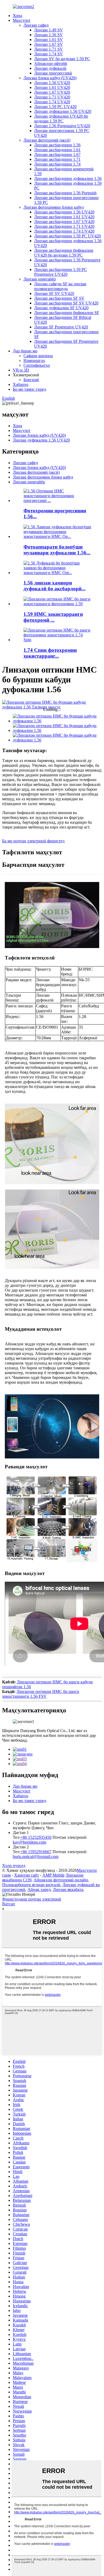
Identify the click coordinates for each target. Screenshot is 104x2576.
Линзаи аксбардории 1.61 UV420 (64, 217)
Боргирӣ (31, 380)
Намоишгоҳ (34, 360)
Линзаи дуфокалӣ (50, 68)
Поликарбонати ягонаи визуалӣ (31, 1885)
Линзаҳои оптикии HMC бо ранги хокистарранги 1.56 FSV (41, 1694)
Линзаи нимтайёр (40, 279)
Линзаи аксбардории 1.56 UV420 (64, 212)
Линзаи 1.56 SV (49, 35)
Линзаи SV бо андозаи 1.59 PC (62, 59)
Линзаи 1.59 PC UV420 (55, 107)
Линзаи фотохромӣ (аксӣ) (47, 140)
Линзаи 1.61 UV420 (52, 87)
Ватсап (9, 1904)
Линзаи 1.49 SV (49, 30)
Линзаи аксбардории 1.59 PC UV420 (67, 236)
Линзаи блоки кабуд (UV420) (50, 78)
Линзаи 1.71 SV (49, 49)
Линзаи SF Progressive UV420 (61, 327)
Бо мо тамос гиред (29, 389)
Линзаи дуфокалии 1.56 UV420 (63, 111)
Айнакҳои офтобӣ (51, 63)
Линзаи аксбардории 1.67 (57, 154)
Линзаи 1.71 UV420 (52, 97)
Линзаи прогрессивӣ (53, 73)
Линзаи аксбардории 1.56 (57, 145)
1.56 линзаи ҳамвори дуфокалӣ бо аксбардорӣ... (55, 586)
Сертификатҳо (37, 365)
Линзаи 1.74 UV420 (52, 102)
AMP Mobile (53, 1875)
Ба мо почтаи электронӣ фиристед (33, 841)
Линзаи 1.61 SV (49, 40)
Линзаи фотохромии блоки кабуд (54, 207)
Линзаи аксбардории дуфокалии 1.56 (68, 178)
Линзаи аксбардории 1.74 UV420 (64, 231)
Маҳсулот (22, 20)
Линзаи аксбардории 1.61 (57, 150)
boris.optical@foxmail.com (36, 1856)
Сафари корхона (38, 356)
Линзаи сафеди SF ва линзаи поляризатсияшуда (60, 286)
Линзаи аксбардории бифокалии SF (67, 313)
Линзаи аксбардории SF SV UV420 (66, 303)
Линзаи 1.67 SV (49, 44)
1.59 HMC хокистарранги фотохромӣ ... (53, 617)
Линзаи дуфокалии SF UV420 (61, 308)
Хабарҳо (21, 384)
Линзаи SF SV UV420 (54, 293)
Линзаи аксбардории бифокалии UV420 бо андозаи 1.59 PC (64, 253)
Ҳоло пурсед (14, 1866)
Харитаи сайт (27, 1875)
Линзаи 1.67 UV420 (52, 92)
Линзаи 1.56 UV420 (52, 83)
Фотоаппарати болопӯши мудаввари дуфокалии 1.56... (57, 550)
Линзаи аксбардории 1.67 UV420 (64, 222)
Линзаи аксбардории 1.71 (57, 159)
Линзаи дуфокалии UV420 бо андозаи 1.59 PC (61, 119)
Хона (17, 16)
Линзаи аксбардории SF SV (59, 298)
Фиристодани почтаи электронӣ (32, 1899)
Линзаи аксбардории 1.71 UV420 (64, 226)
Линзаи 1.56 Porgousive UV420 (62, 126)
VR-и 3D (21, 370)
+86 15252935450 (36, 1837)
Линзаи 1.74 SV (49, 54)
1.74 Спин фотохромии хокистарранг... (50, 653)
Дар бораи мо (25, 351)
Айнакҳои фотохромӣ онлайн (61, 1880)
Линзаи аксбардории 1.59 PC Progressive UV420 (61, 272)
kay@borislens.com (29, 1842)
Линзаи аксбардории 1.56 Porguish (65, 193)
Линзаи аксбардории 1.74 (57, 164)
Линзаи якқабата (68, 1889)
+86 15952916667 (36, 1852)
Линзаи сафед (36, 25)
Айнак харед (39, 1889)
